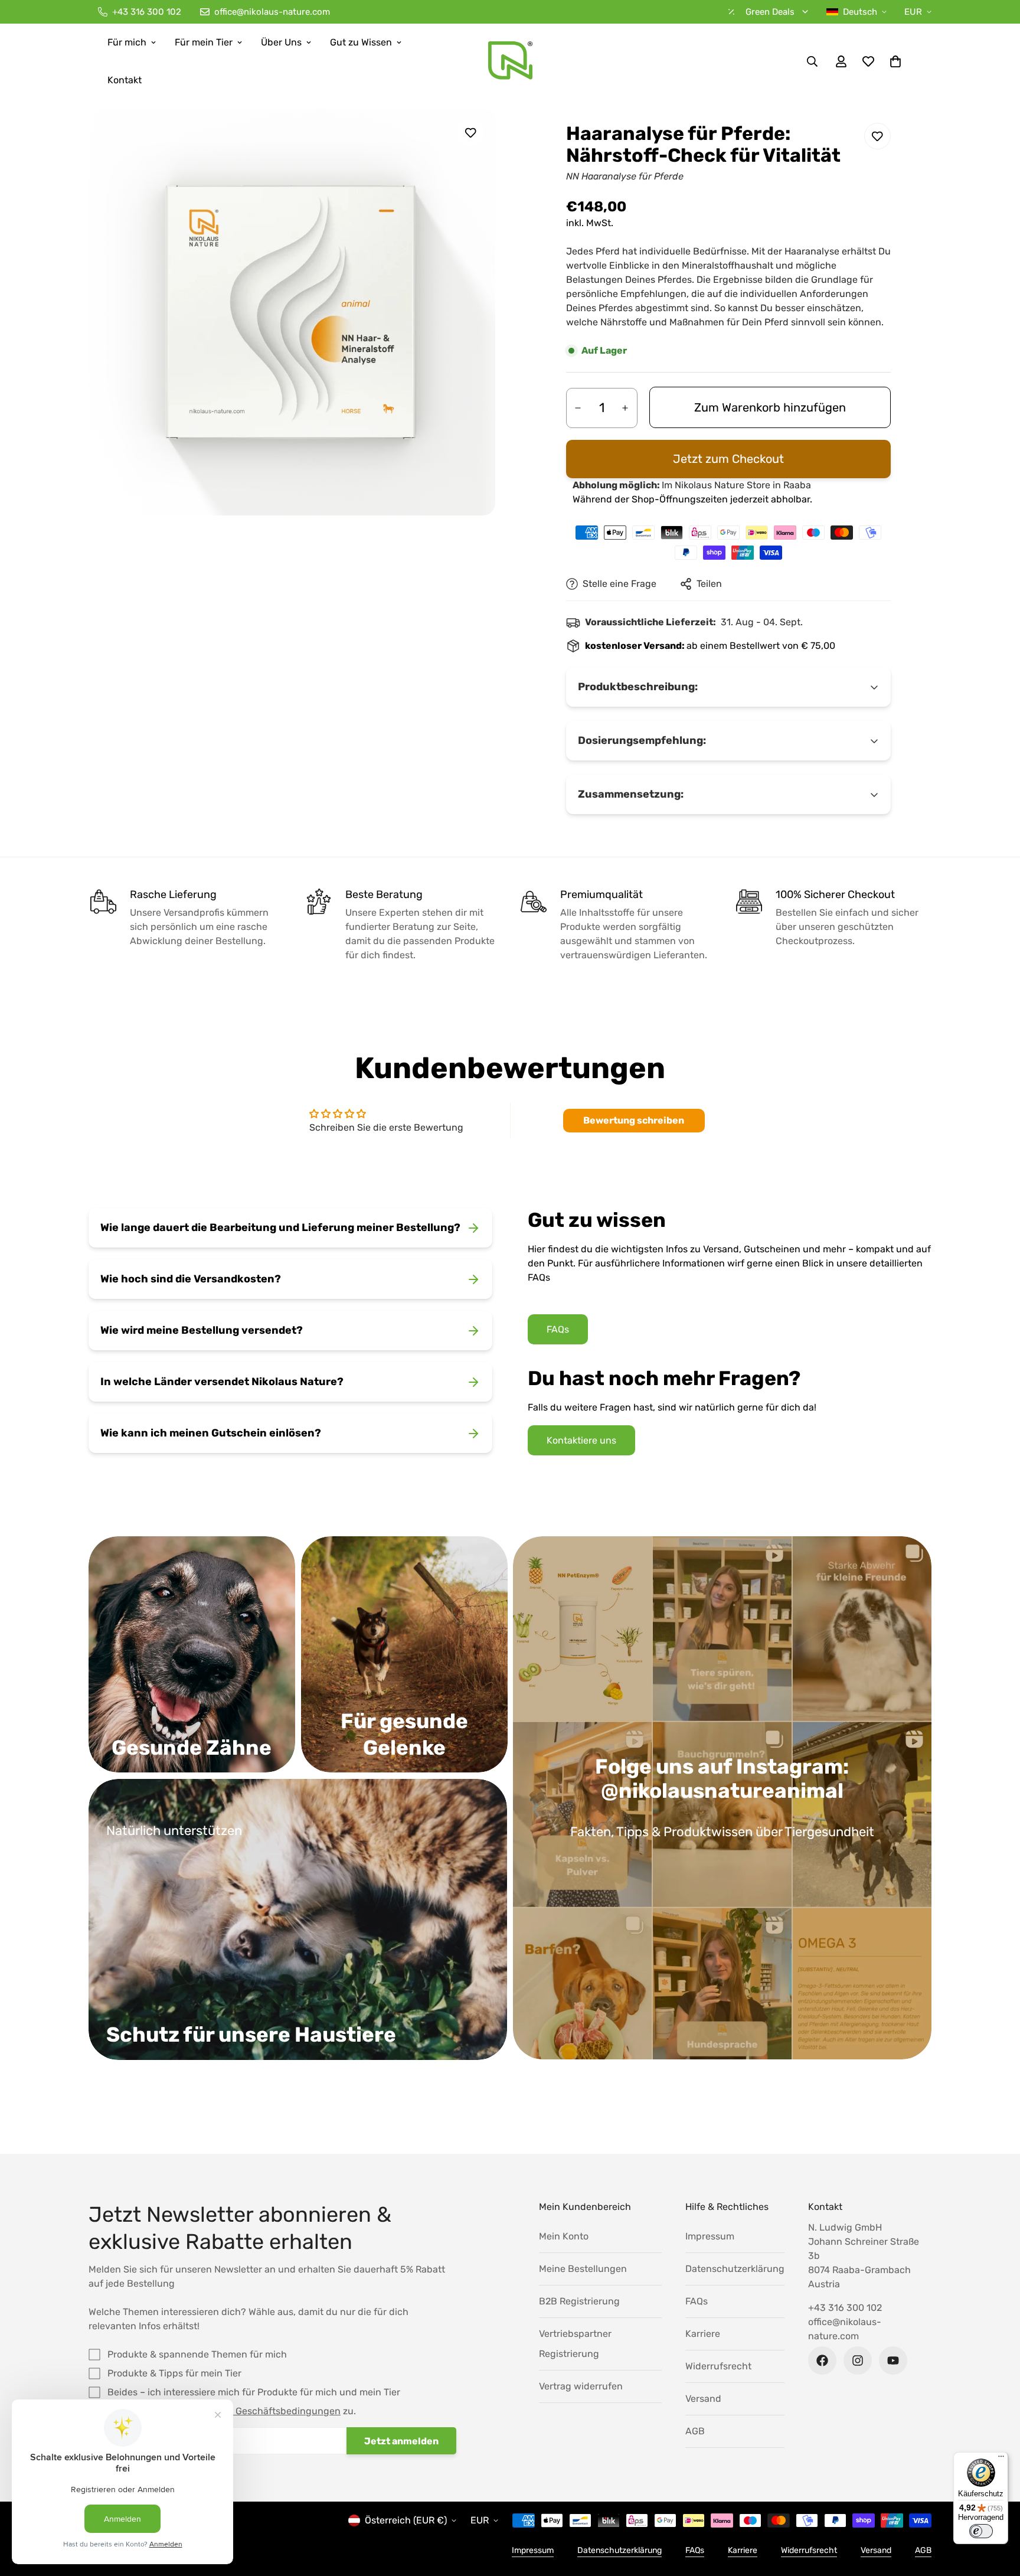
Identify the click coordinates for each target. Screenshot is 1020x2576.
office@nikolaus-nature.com (845, 2329)
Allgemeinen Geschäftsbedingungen (259, 2411)
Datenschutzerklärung (735, 2269)
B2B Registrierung (579, 2301)
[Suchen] (812, 61)
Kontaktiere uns (581, 1440)
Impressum (710, 2236)
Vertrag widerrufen (581, 2386)
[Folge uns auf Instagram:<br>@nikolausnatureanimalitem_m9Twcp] (722, 1798)
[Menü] (1001, 2459)
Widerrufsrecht (718, 2366)
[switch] (981, 2531)
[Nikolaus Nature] (510, 61)
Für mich (127, 42)
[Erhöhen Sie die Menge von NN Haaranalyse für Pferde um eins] (625, 408)
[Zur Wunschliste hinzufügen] (470, 133)
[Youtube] (893, 2360)
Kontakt (125, 80)
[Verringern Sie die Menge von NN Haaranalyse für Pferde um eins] (578, 408)
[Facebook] (822, 2360)
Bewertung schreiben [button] (634, 1120)
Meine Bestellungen (583, 2269)
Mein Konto (564, 2236)
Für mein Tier (204, 42)
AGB (695, 2431)
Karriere (703, 2334)
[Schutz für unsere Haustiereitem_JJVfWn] (298, 1919)
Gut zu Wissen (361, 42)
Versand (703, 2399)
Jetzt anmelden (401, 2441)
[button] (895, 61)
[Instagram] (858, 2360)
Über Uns (281, 42)
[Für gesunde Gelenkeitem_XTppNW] (404, 1654)
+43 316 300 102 (845, 2308)
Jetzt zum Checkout (728, 459)
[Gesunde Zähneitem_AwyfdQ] (192, 1654)
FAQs (558, 1329)
